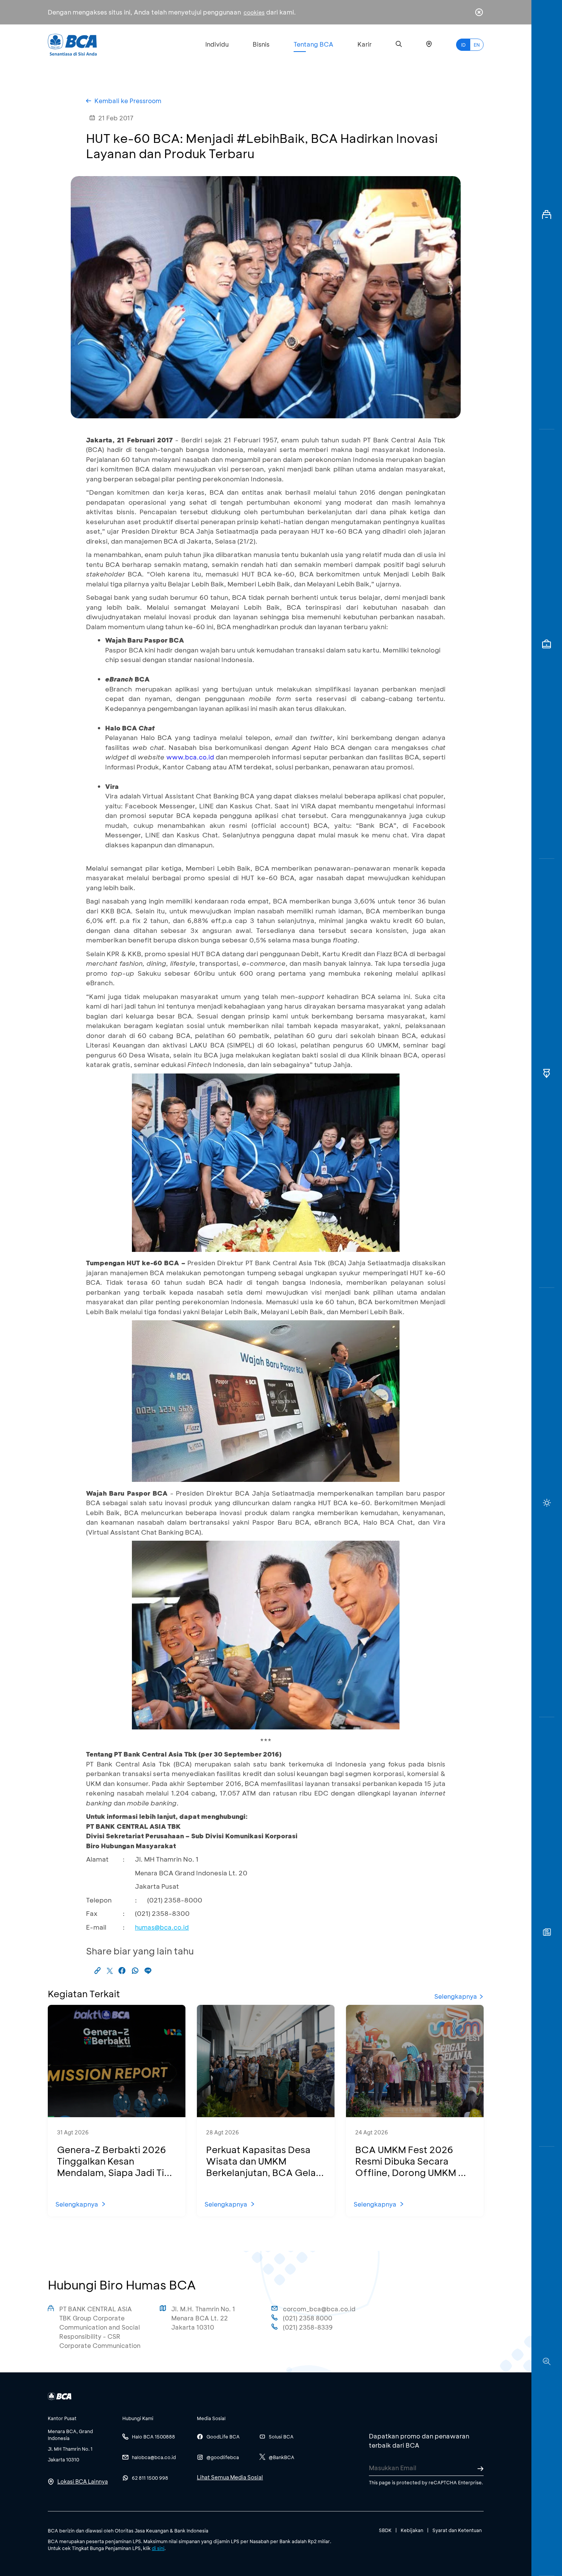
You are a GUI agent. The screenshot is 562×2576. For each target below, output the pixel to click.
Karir (365, 44)
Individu (217, 44)
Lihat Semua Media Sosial (230, 2477)
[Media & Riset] (547, 2361)
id (463, 45)
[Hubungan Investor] (547, 644)
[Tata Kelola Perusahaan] (547, 1073)
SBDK (385, 2530)
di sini (158, 2548)
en (477, 45)
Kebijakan (412, 2530)
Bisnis (261, 44)
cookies (254, 12)
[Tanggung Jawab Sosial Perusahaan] (547, 1932)
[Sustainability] (547, 1503)
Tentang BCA (313, 44)
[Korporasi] (547, 215)
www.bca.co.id (190, 757)
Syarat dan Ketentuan (457, 2530)
